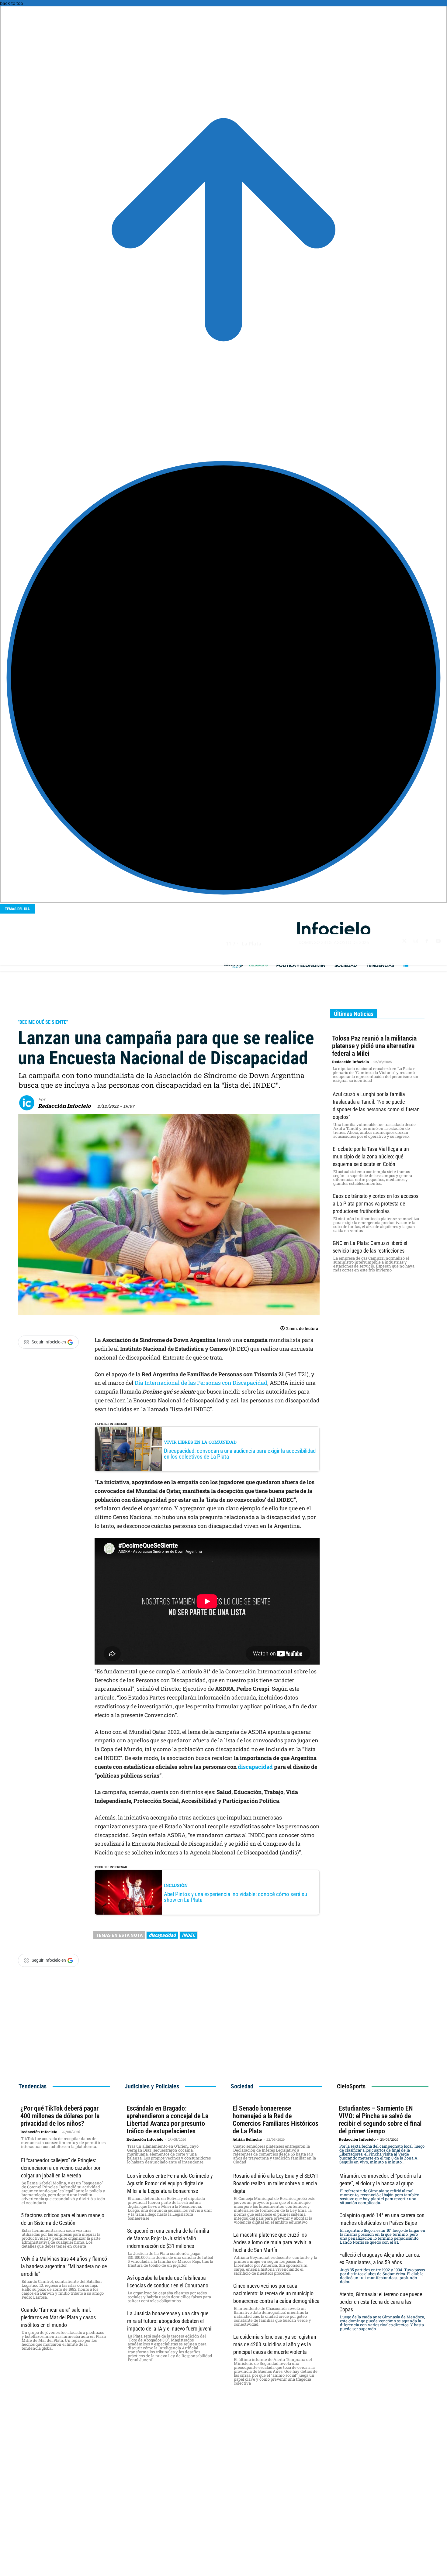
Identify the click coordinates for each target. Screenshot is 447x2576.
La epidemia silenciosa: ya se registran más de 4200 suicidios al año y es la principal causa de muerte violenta (275, 2344)
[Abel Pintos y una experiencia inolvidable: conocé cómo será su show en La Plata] (128, 1892)
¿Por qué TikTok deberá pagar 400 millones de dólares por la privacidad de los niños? (60, 2116)
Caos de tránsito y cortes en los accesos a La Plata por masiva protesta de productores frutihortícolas (376, 1204)
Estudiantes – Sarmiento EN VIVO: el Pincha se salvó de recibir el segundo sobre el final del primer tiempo (380, 2120)
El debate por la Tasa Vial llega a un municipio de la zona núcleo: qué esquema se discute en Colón (371, 1156)
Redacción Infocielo (64, 1106)
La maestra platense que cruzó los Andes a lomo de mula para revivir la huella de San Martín (272, 2242)
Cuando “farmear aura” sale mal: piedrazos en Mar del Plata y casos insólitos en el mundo (58, 2317)
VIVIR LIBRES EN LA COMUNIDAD (200, 1442)
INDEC (189, 1935)
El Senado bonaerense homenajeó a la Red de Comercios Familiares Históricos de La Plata (275, 2120)
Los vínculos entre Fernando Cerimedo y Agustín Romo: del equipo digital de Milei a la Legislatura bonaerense (170, 2183)
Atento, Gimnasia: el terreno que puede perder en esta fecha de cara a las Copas (381, 2302)
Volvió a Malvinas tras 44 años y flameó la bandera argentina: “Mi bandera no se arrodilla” (64, 2266)
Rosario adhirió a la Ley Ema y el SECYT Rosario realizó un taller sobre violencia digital (276, 2183)
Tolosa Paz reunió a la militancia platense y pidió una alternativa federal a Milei (374, 1046)
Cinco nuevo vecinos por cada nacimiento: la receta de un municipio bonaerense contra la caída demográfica (276, 2293)
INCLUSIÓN (176, 1885)
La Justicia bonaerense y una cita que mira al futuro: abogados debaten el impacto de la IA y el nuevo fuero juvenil (170, 2321)
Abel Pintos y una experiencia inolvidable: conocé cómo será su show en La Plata (236, 1897)
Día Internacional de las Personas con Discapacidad (201, 1383)
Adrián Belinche (247, 2140)
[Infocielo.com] (334, 929)
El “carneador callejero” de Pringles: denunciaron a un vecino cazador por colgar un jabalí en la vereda (61, 2168)
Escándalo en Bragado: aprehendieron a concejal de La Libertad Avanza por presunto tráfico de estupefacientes (167, 2120)
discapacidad (256, 1767)
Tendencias (33, 2086)
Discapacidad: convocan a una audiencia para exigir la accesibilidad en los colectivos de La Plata (240, 1454)
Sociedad (31, 1011)
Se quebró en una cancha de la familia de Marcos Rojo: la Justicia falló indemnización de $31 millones (168, 2238)
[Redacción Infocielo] (29, 1103)
